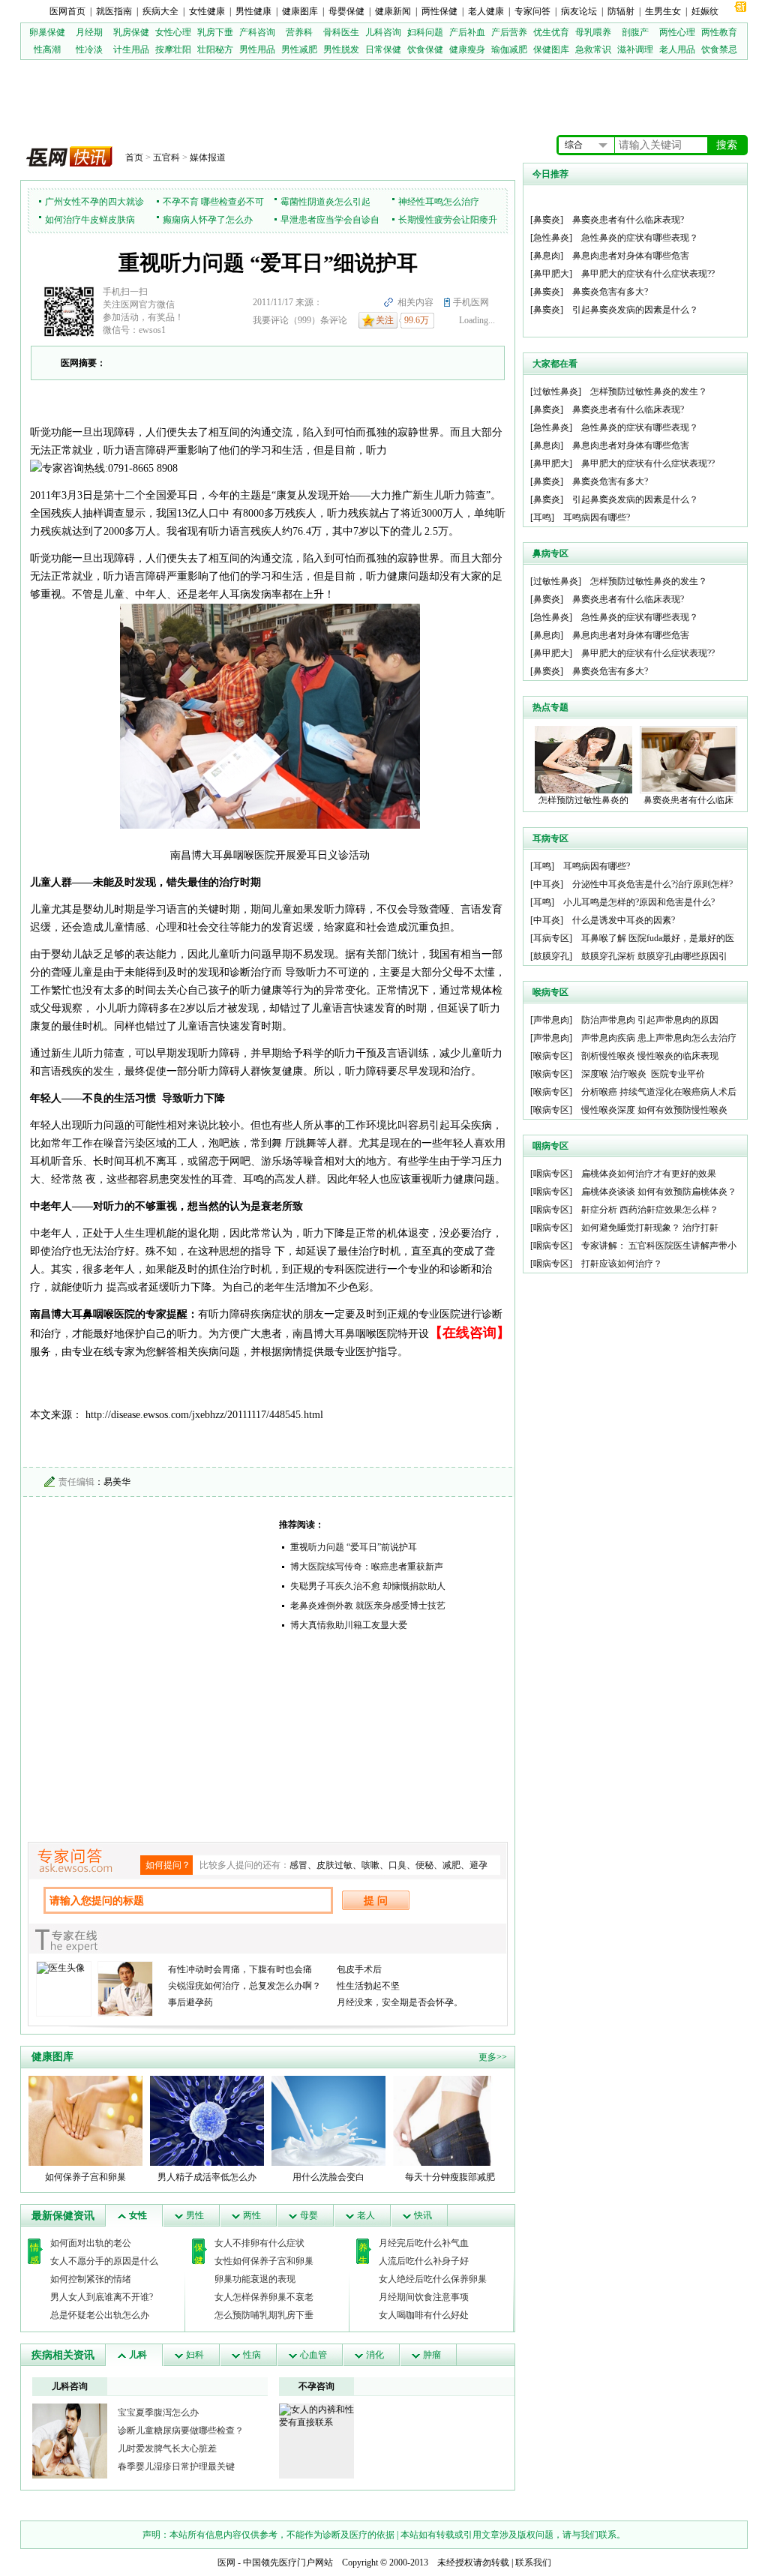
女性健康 (207, 11)
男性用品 (257, 49)
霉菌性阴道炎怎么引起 (325, 202)
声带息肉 (551, 1020)
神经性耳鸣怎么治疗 (439, 202)
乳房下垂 (215, 32)
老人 (366, 2215)
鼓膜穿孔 (551, 956)
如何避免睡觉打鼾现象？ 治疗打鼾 (650, 1228)
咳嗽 (370, 1865)
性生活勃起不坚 (368, 1986)
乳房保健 (131, 32)
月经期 (89, 32)
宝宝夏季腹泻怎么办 (158, 2413)
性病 (252, 2355)
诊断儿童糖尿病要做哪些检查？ (181, 2431)
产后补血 (467, 32)
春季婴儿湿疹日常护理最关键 (176, 2467)
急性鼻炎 (551, 238)
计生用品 (131, 49)
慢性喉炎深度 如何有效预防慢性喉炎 (654, 1110)
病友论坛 (579, 11)
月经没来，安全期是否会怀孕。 (400, 2002)
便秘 (424, 1865)
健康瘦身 (467, 49)
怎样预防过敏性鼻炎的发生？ (649, 391)
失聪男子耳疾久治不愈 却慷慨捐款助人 (368, 1586)
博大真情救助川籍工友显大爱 (349, 1625)
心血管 (313, 2355)
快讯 (423, 2215)
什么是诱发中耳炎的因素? (624, 920)
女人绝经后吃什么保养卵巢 (433, 2279)
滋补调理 (635, 49)
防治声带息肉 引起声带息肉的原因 (650, 1020)
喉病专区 (551, 1056)
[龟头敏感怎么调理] (70, 2440)
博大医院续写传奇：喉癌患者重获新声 (367, 1567)
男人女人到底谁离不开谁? (102, 2297)
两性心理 (677, 32)
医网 (226, 2563)
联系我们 (533, 2563)
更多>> (493, 2057)
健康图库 (300, 11)
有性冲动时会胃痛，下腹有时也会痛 (240, 1969)
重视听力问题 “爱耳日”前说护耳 (354, 1547)
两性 (252, 2215)
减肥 (451, 1865)
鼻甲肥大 (551, 274)
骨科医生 (341, 32)
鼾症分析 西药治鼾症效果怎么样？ (650, 1210)
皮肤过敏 (334, 1865)
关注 (385, 320)
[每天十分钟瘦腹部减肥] (450, 2120)
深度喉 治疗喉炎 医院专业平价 (643, 1074)
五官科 (166, 157)
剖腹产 (635, 32)
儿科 (138, 2355)
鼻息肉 (547, 256)
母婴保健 (346, 11)
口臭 (397, 1865)
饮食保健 (425, 49)
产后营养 (509, 32)
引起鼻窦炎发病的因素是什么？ (635, 310)
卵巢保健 (47, 32)
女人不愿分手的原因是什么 (104, 2261)
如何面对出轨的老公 (91, 2243)
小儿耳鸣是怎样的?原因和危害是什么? (639, 902)
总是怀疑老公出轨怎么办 (100, 2315)
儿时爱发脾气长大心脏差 (167, 2449)
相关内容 (415, 302)
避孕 (478, 1865)
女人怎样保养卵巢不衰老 (264, 2297)
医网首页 (67, 11)
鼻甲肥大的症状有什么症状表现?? (648, 274)
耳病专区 (551, 938)
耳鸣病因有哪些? (597, 517)
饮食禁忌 (719, 49)
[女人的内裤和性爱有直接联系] (316, 2416)
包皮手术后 (359, 1969)
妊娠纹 (705, 11)
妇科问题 (425, 32)
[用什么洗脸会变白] (328, 2120)
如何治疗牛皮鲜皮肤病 (90, 220)
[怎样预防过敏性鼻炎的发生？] (583, 759)
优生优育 (551, 32)
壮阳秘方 (215, 49)
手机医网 (471, 302)
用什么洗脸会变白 (328, 2177)
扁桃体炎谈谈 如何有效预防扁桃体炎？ (659, 1192)
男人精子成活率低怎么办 (207, 2177)
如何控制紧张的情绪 (91, 2279)
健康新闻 (393, 11)
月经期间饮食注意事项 (424, 2297)
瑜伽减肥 (509, 49)
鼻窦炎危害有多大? (610, 292)
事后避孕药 (190, 2002)
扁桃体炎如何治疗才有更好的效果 (649, 1174)
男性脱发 (341, 49)
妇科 (195, 2355)
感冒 (298, 1865)
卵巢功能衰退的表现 (255, 2279)
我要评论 (271, 320)
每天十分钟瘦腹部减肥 (450, 2177)
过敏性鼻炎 (556, 391)
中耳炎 (547, 884)
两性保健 (439, 11)
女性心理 (173, 32)
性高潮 (47, 49)
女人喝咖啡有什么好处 (424, 2315)
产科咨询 (257, 32)
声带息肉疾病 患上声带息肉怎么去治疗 (659, 1038)
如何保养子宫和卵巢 (85, 2177)
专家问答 (532, 11)
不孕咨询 (316, 2386)
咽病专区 (551, 1174)
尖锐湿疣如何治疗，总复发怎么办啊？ (244, 1986)
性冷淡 (89, 49)
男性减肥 (299, 49)
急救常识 (593, 49)
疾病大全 (160, 11)
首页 (134, 157)
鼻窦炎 (547, 220)
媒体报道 (208, 157)
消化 (375, 2355)
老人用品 (677, 49)
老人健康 (486, 11)
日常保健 (383, 49)
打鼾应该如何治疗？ (622, 1264)
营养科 (299, 32)
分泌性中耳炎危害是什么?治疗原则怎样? (652, 884)
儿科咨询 (383, 32)
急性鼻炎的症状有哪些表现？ (640, 238)
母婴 (309, 2215)
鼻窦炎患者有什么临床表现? (628, 220)
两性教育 (719, 32)
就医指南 (114, 11)
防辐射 (621, 11)
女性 (138, 2215)
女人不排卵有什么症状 (259, 2243)
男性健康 (253, 11)
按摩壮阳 (173, 49)
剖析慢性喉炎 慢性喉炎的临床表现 (650, 1056)
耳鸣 (542, 517)
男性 (195, 2215)
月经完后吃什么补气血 (424, 2243)
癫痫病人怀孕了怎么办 (208, 220)
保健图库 (551, 49)
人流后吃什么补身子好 (424, 2261)
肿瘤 (432, 2355)
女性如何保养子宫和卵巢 (264, 2261)
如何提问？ (168, 1865)
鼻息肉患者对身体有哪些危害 (631, 256)
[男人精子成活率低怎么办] (207, 2120)
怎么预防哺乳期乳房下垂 (264, 2315)
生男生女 (663, 11)
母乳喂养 (593, 32)
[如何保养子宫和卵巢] (85, 2120)
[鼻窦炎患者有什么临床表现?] (688, 759)
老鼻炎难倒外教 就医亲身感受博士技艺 (368, 1606)
